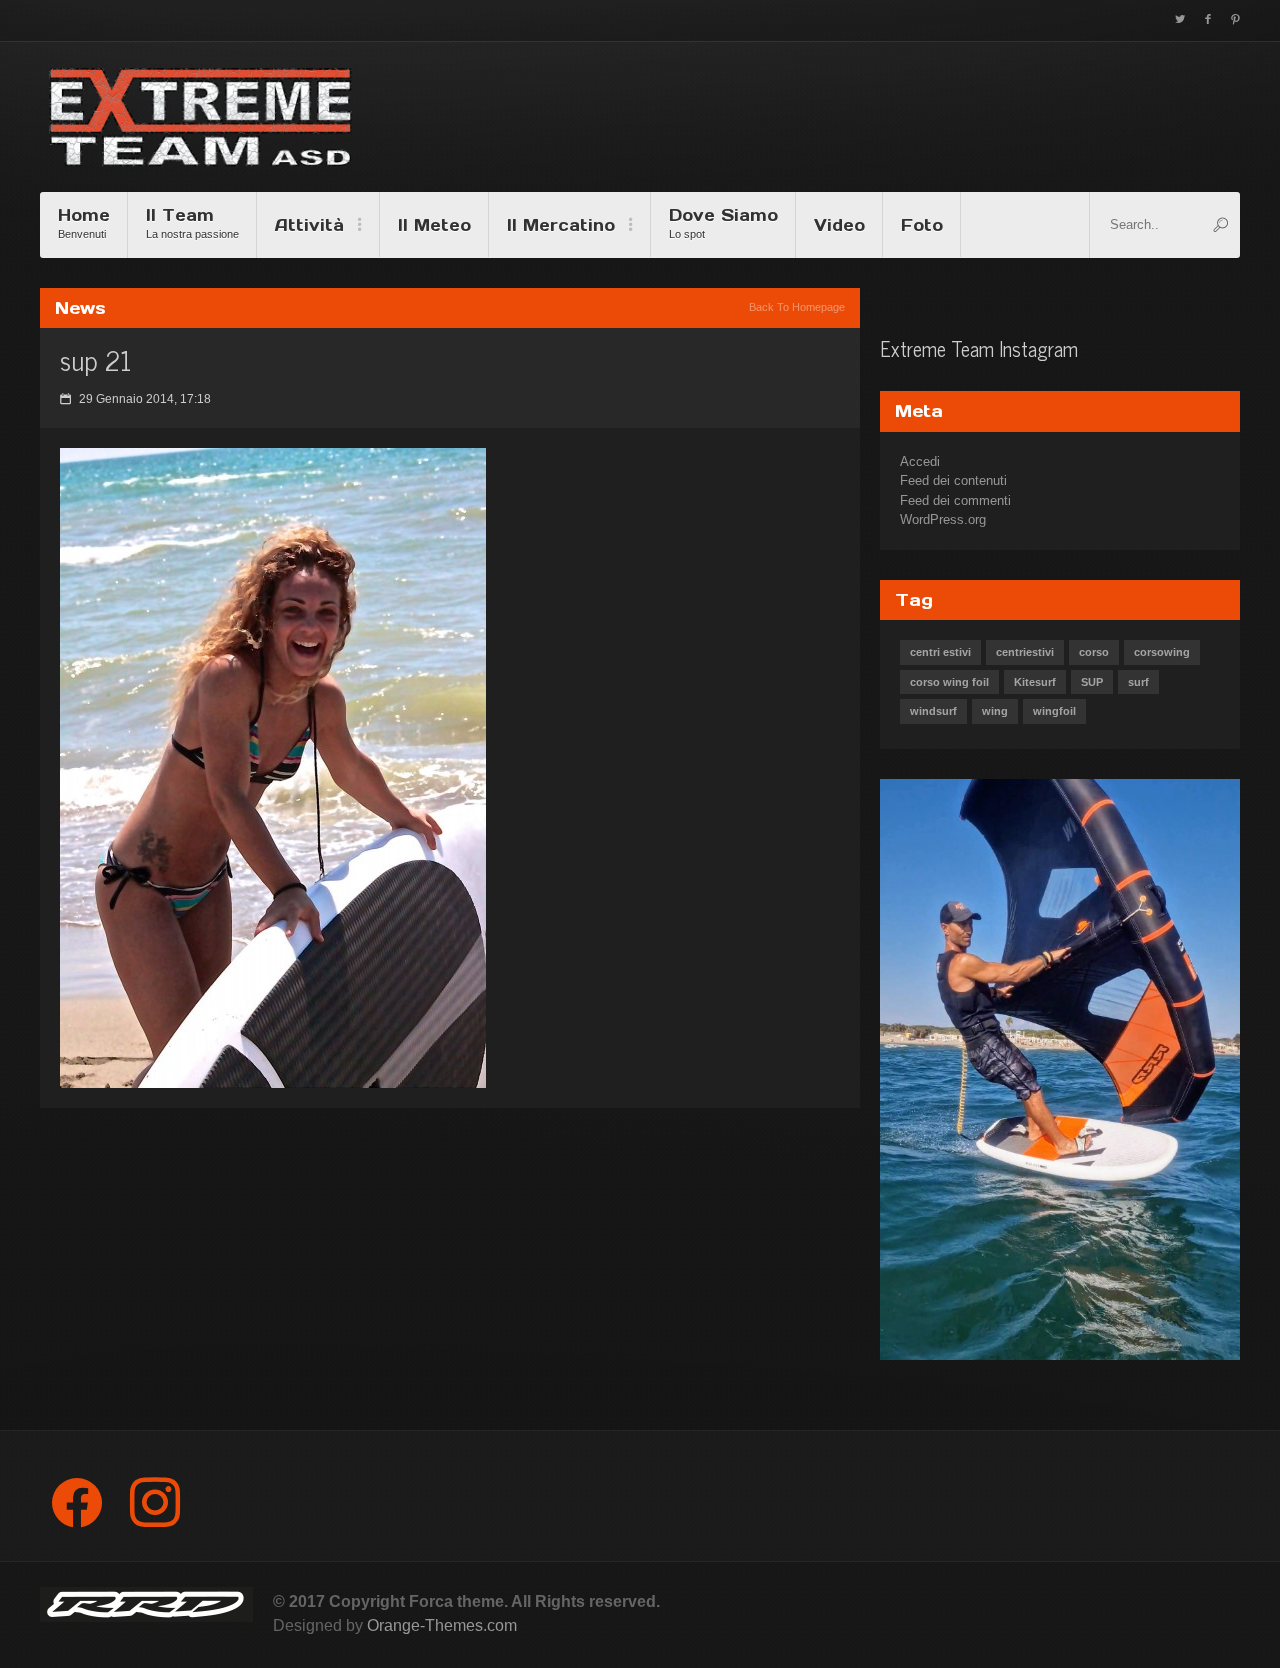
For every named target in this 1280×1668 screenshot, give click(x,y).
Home (84, 222)
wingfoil (1054, 711)
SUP (1092, 682)
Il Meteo (434, 225)
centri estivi (940, 652)
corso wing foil (949, 682)
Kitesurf (1035, 682)
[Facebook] (77, 1502)
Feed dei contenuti (953, 480)
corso (1094, 652)
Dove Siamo (723, 222)
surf (1138, 682)
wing (995, 711)
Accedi (920, 461)
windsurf (933, 711)
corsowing (1162, 652)
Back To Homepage (797, 307)
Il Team (192, 222)
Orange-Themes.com (442, 1625)
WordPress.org (943, 519)
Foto (922, 225)
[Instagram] (155, 1502)
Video (839, 225)
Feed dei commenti (955, 500)
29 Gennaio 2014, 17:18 (135, 399)
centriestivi (1025, 652)
